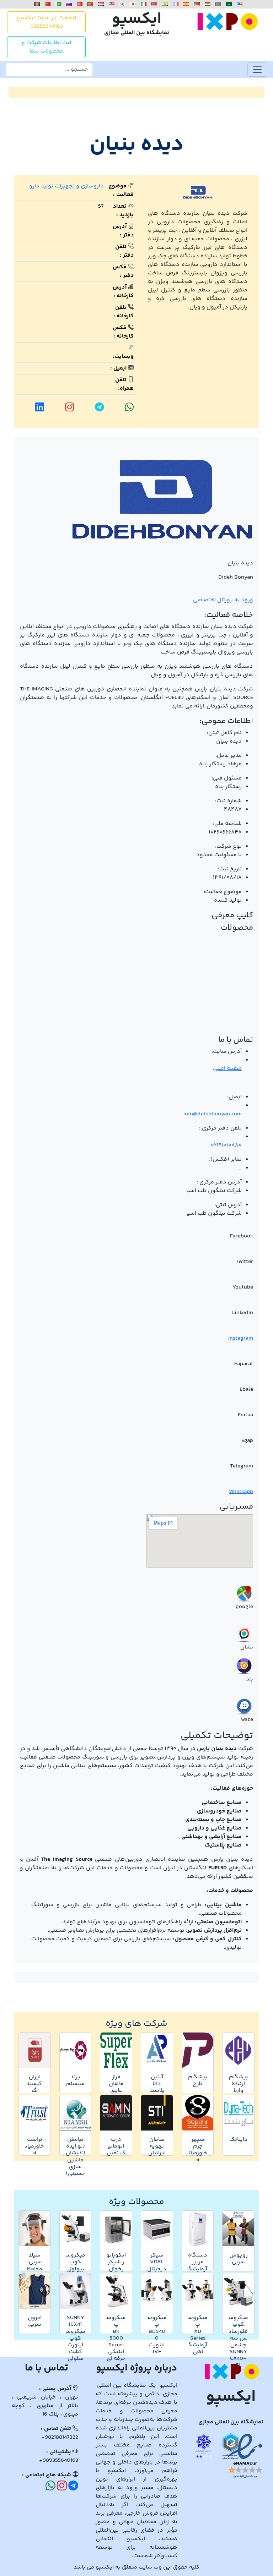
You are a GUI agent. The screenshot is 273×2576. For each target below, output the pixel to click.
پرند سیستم (75, 2080)
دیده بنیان (137, 145)
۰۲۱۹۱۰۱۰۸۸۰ (226, 1145)
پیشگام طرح (198, 2080)
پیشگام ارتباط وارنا (239, 2084)
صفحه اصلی (227, 1069)
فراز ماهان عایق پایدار (116, 2087)
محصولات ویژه (136, 2202)
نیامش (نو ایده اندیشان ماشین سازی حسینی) (76, 2157)
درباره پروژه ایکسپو (136, 2368)
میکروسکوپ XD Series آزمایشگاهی (198, 2335)
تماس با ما (47, 2368)
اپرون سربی (35, 2321)
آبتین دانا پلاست (157, 2084)
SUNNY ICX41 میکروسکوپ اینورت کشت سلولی (76, 2338)
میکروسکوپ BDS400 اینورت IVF (157, 2335)
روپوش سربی (239, 2259)
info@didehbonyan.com (212, 1114)
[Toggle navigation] (257, 70)
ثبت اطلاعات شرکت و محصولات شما (47, 47)
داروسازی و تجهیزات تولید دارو (66, 186)
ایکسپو (137, 19)
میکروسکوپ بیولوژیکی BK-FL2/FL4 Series (75, 2272)
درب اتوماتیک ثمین (116, 2146)
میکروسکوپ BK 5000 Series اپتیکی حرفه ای (116, 2338)
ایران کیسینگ (35, 2084)
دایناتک (239, 2140)
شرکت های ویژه (136, 2024)
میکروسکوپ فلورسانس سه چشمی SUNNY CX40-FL (238, 2342)
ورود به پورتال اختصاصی (223, 600)
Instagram (241, 1338)
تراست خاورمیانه (35, 2146)
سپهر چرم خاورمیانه (198, 2150)
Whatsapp (241, 1492)
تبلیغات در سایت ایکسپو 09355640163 (47, 22)
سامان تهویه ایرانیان (157, 2146)
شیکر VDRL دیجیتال (157, 2262)
